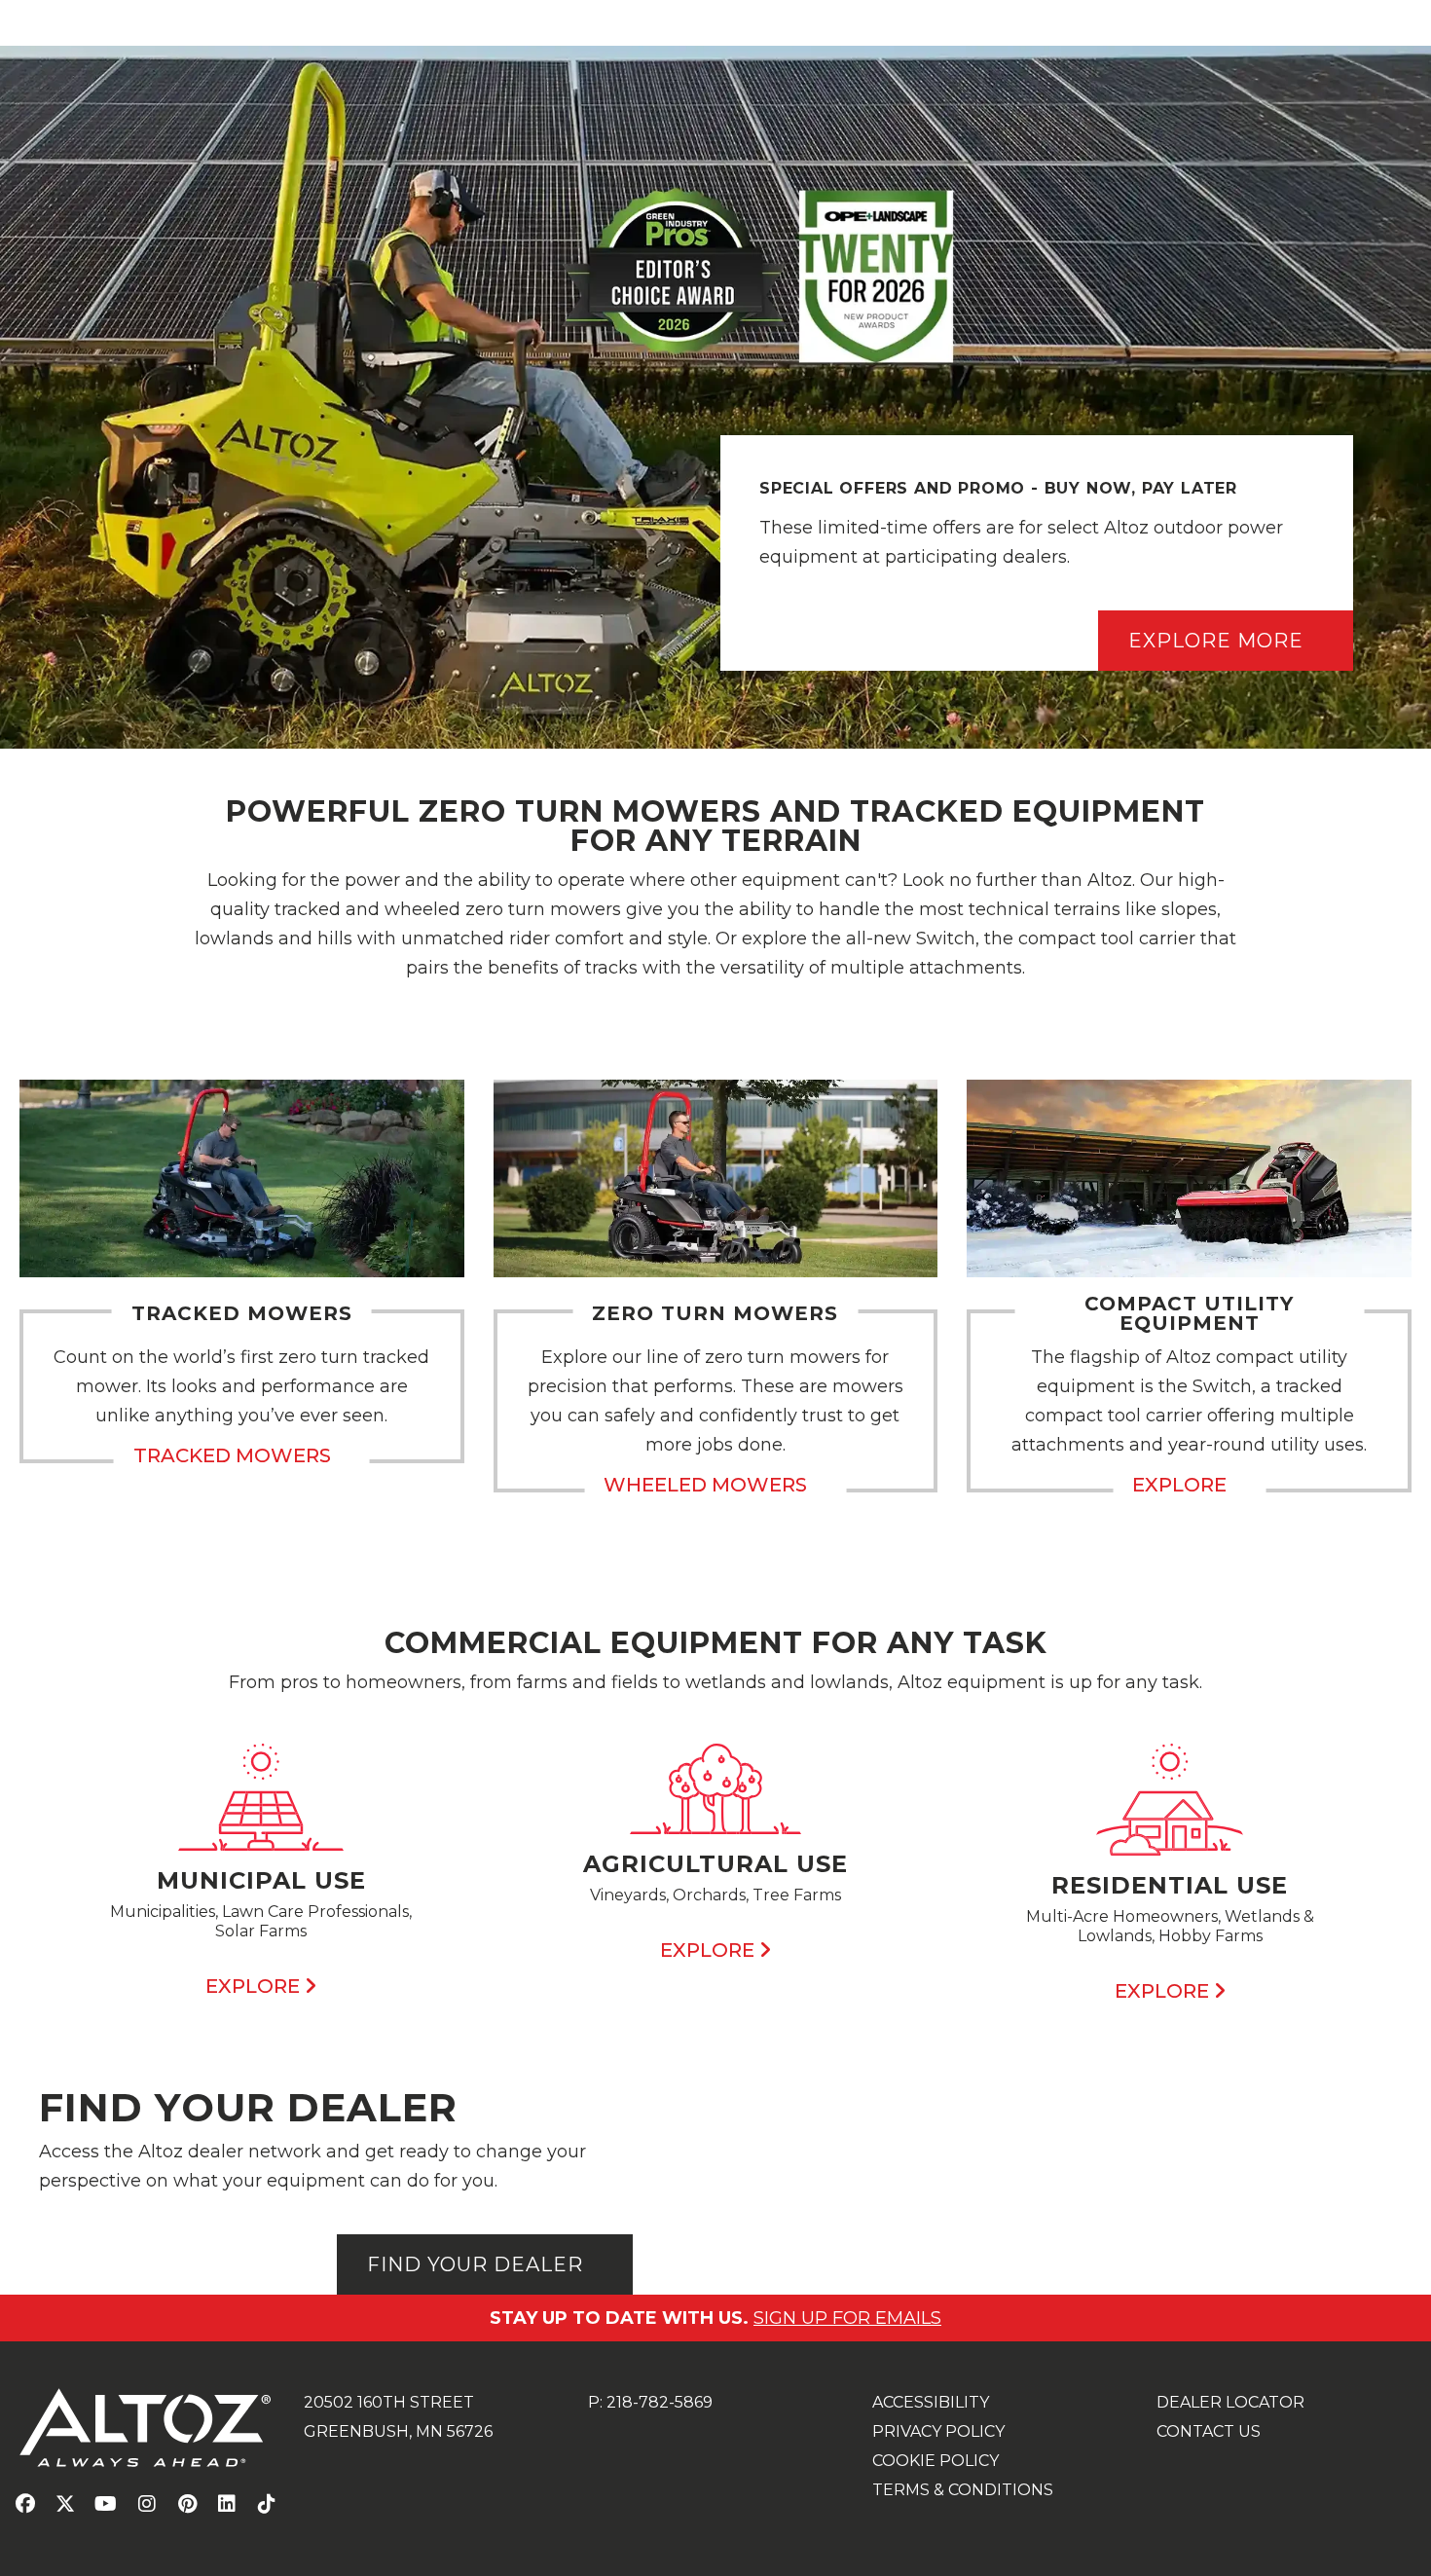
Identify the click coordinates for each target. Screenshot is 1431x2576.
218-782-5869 (660, 2402)
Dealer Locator (1230, 2402)
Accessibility (931, 2402)
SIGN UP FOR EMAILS (847, 2318)
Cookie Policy (936, 2461)
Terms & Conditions (963, 2490)
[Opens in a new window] (25, 2505)
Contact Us (1209, 2431)
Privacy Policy (938, 2431)
